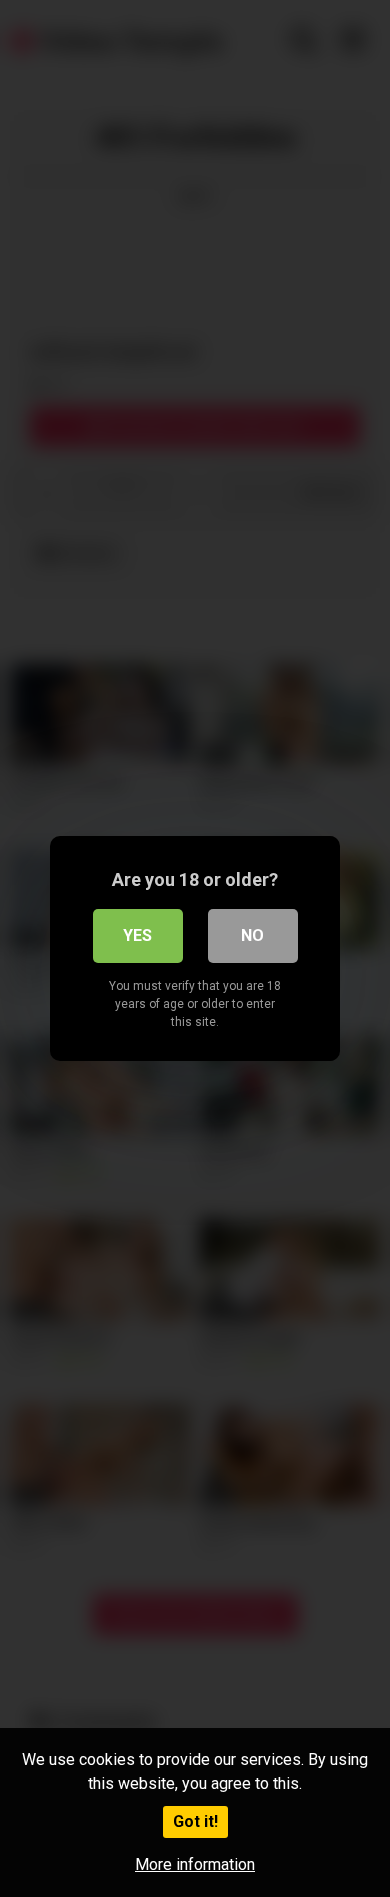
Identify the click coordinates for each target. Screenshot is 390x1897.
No (252, 935)
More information (195, 1864)
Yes (137, 935)
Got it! (195, 1821)
